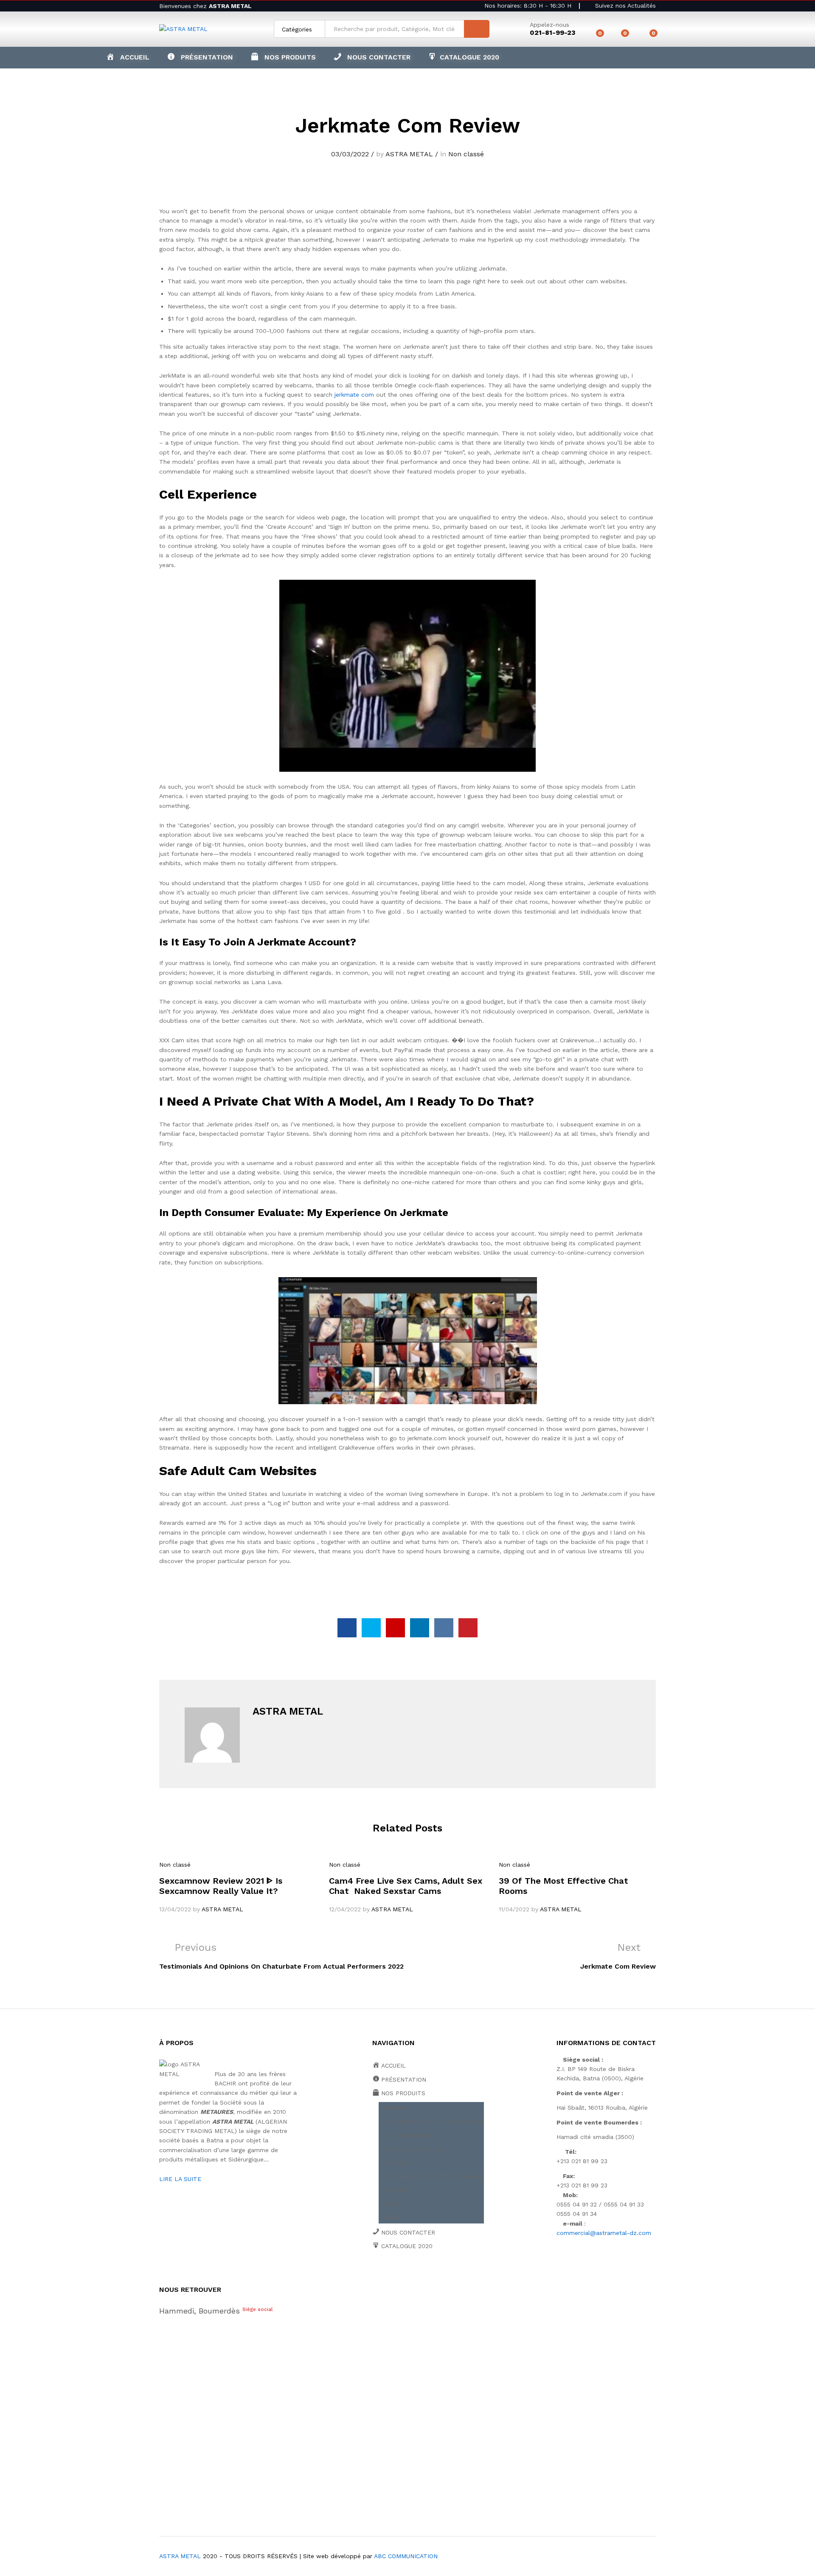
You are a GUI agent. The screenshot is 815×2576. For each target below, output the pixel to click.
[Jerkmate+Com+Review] (371, 1628)
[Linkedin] (427, 2275)
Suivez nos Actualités (624, 6)
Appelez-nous (549, 25)
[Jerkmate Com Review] (347, 1628)
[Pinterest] (440, 2275)
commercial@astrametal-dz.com (604, 2233)
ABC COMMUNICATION (406, 2556)
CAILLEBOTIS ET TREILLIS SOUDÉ (433, 2122)
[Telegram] (467, 2275)
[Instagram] (454, 2275)
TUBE (391, 2217)
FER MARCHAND (406, 2136)
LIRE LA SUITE (180, 2179)
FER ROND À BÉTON (412, 2149)
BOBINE (394, 2108)
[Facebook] (375, 2275)
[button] (283, 57)
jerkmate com (354, 395)
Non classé (466, 154)
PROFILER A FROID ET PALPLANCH (433, 2176)
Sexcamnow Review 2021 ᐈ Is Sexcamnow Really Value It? (221, 1886)
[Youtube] (414, 2275)
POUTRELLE (400, 2163)
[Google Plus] (401, 2275)
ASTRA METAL (409, 154)
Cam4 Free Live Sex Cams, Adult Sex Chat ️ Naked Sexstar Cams (406, 1886)
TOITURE (396, 2190)
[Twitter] (388, 2275)
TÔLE (391, 2204)
